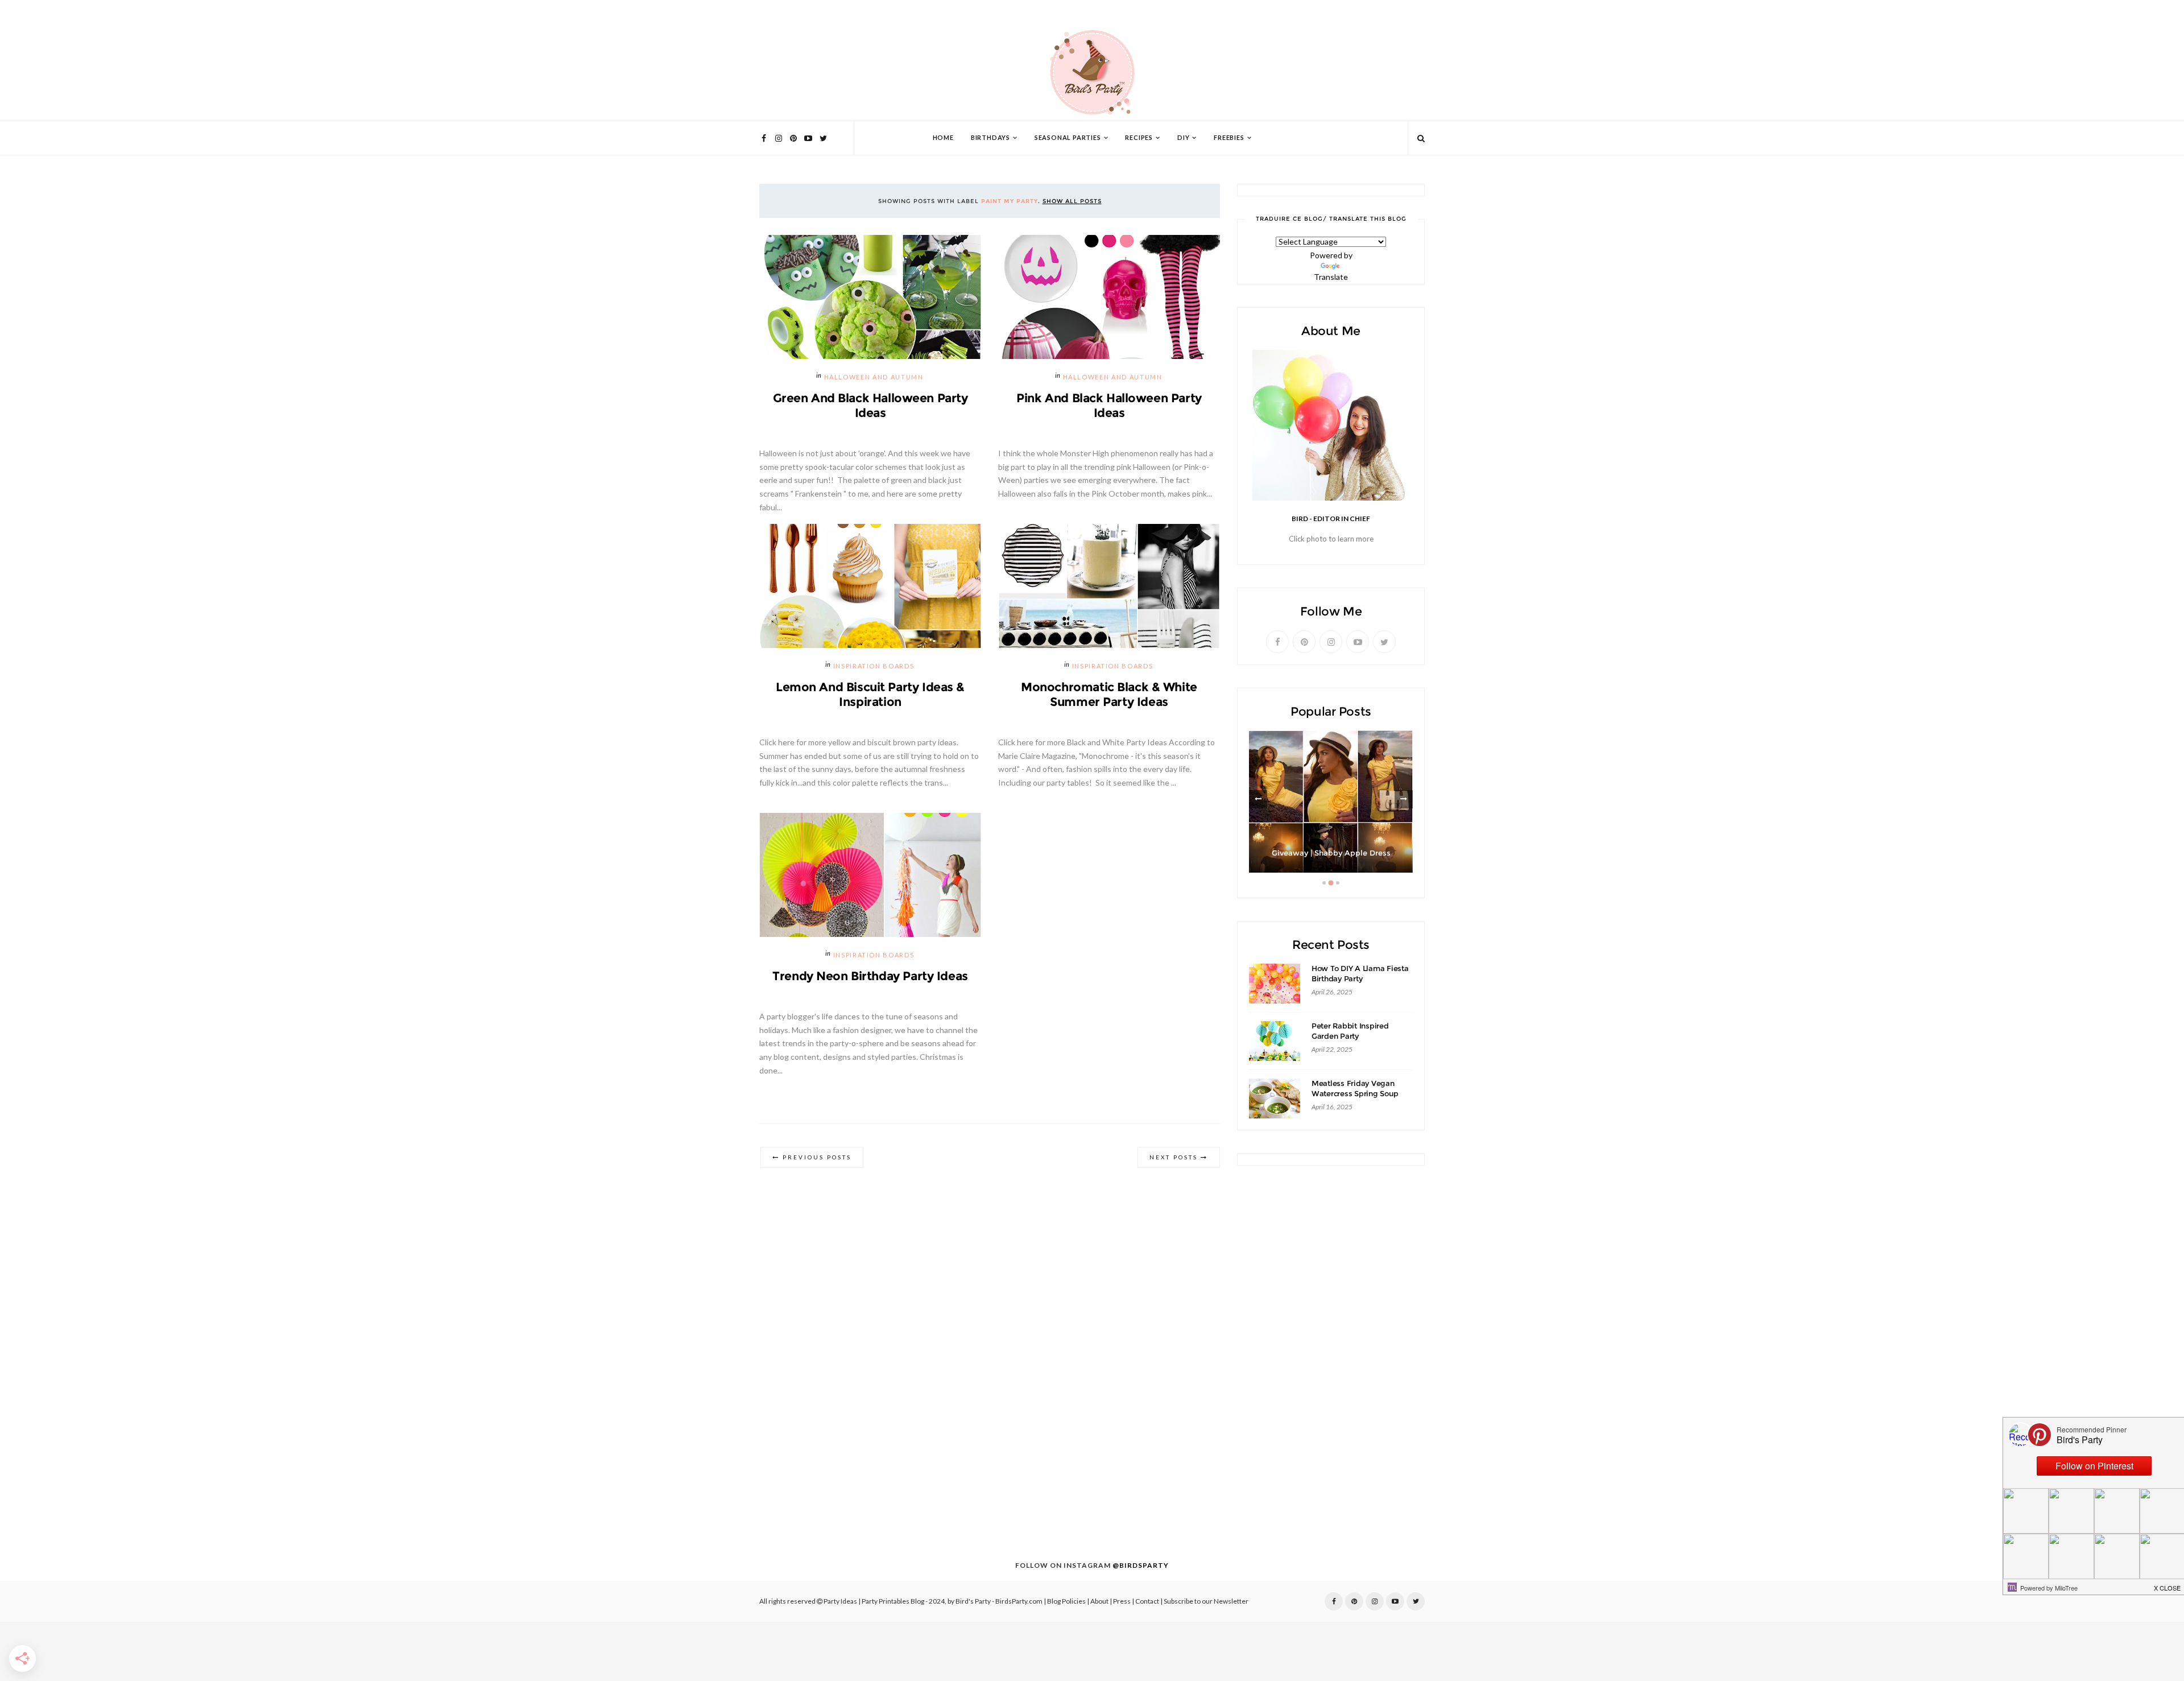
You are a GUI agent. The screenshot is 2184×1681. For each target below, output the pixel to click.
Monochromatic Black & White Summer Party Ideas (1109, 694)
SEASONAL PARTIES (1068, 138)
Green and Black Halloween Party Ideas (870, 405)
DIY (1183, 138)
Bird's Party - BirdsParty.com (999, 1601)
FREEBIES (1229, 138)
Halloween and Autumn (874, 377)
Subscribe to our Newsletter (1206, 1601)
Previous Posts (817, 1157)
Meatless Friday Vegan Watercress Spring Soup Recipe (1355, 1094)
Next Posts (1174, 1157)
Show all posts (1072, 201)
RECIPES (1139, 138)
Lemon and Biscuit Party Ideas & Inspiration (870, 694)
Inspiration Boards (874, 666)
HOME (943, 138)
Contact (1147, 1601)
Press (1122, 1601)
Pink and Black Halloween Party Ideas (1109, 405)
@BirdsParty (1141, 1566)
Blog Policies (1066, 1601)
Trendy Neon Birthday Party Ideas (870, 976)
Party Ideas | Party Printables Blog (874, 1601)
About (1099, 1601)
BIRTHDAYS (990, 138)
